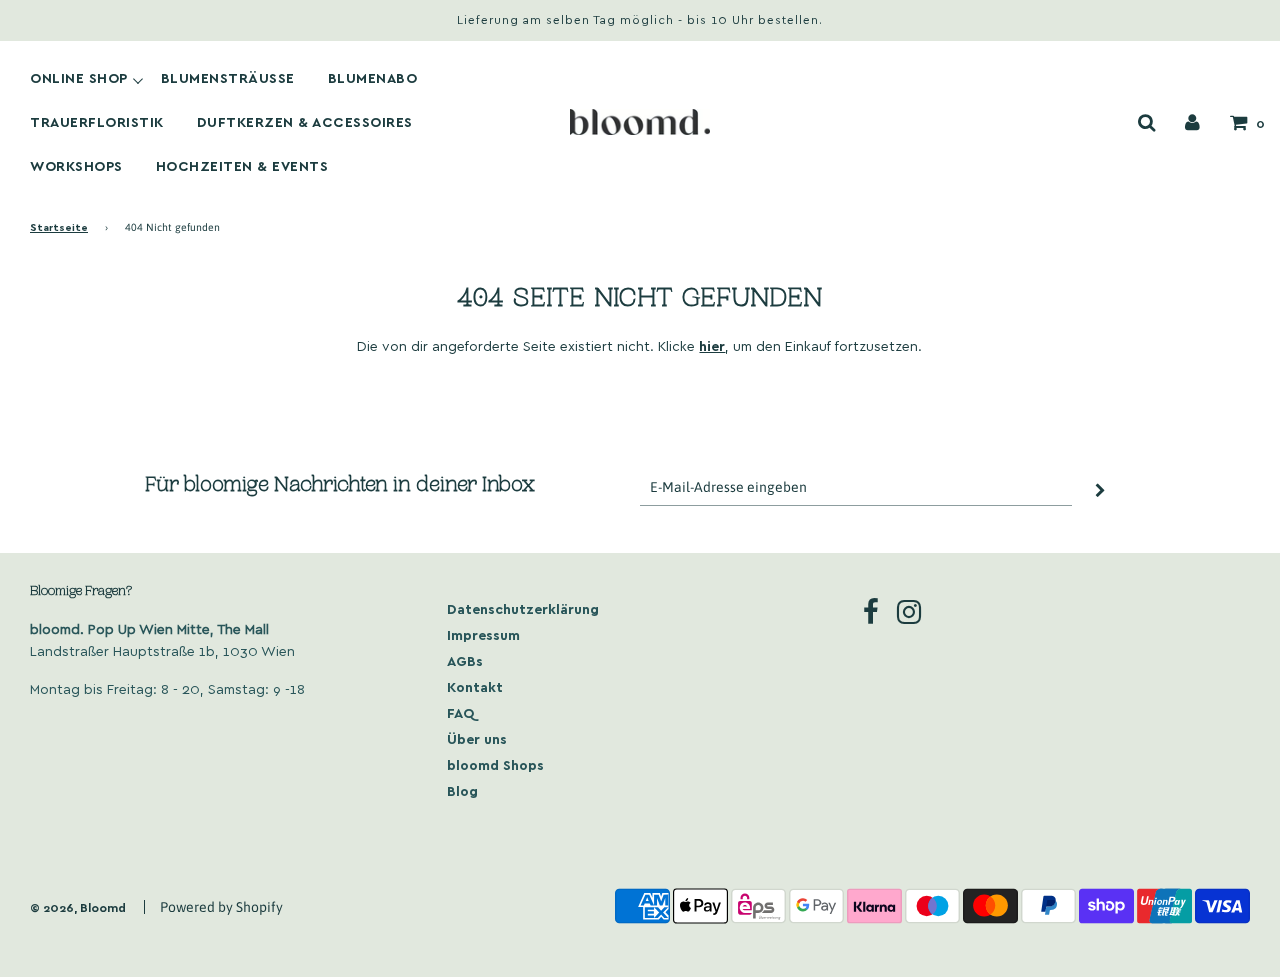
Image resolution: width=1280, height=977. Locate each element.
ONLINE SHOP (79, 78)
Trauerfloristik (97, 122)
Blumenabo (373, 78)
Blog (462, 790)
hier (712, 345)
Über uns (477, 738)
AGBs (465, 660)
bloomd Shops (495, 764)
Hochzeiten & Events (242, 166)
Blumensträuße (228, 78)
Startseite (59, 226)
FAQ (461, 712)
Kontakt (475, 686)
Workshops (76, 166)
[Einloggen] (1192, 121)
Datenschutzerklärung (523, 608)
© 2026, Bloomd (78, 907)
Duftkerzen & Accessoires (305, 122)
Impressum (483, 634)
